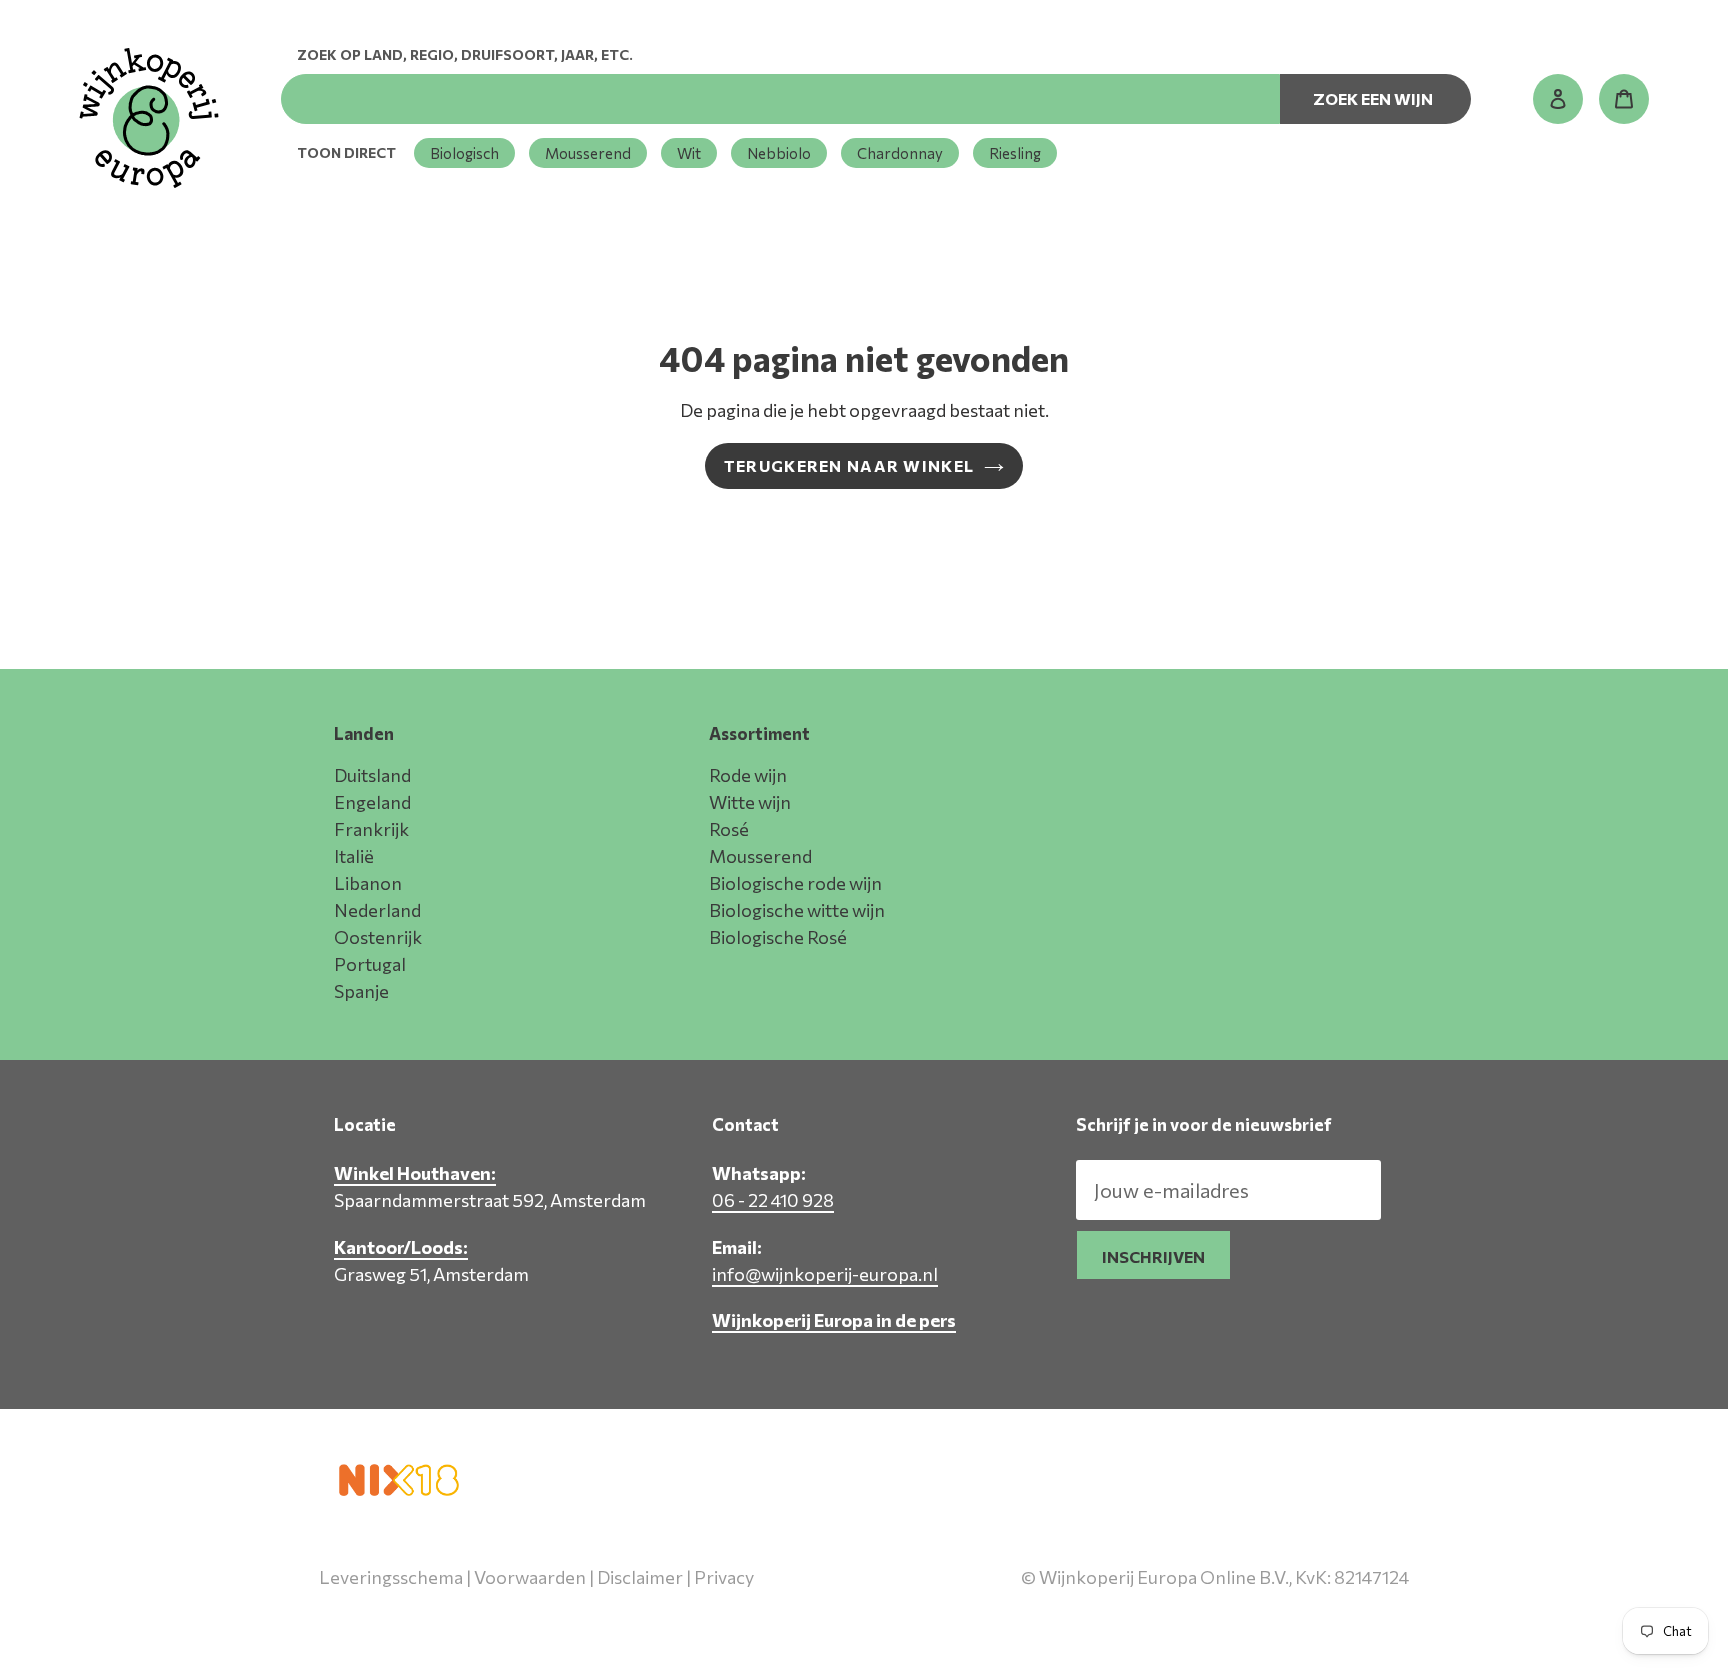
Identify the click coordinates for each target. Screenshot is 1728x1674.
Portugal (370, 964)
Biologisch (464, 153)
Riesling (1015, 153)
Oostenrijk (378, 937)
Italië (354, 856)
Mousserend (588, 153)
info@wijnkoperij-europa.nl (825, 1274)
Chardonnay (900, 153)
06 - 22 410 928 (773, 1200)
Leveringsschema (391, 1577)
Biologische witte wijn (797, 910)
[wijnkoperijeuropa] (149, 118)
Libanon (368, 883)
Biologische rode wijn (795, 883)
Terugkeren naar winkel (849, 465)
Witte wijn (750, 802)
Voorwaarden (530, 1577)
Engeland (372, 802)
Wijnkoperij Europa (1198, 1621)
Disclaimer (640, 1577)
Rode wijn (748, 775)
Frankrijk (371, 829)
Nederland (377, 910)
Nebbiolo (779, 153)
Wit (689, 153)
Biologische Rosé (778, 937)
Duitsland (372, 775)
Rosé (729, 829)
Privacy (724, 1577)
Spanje (361, 991)
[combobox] (780, 99)
